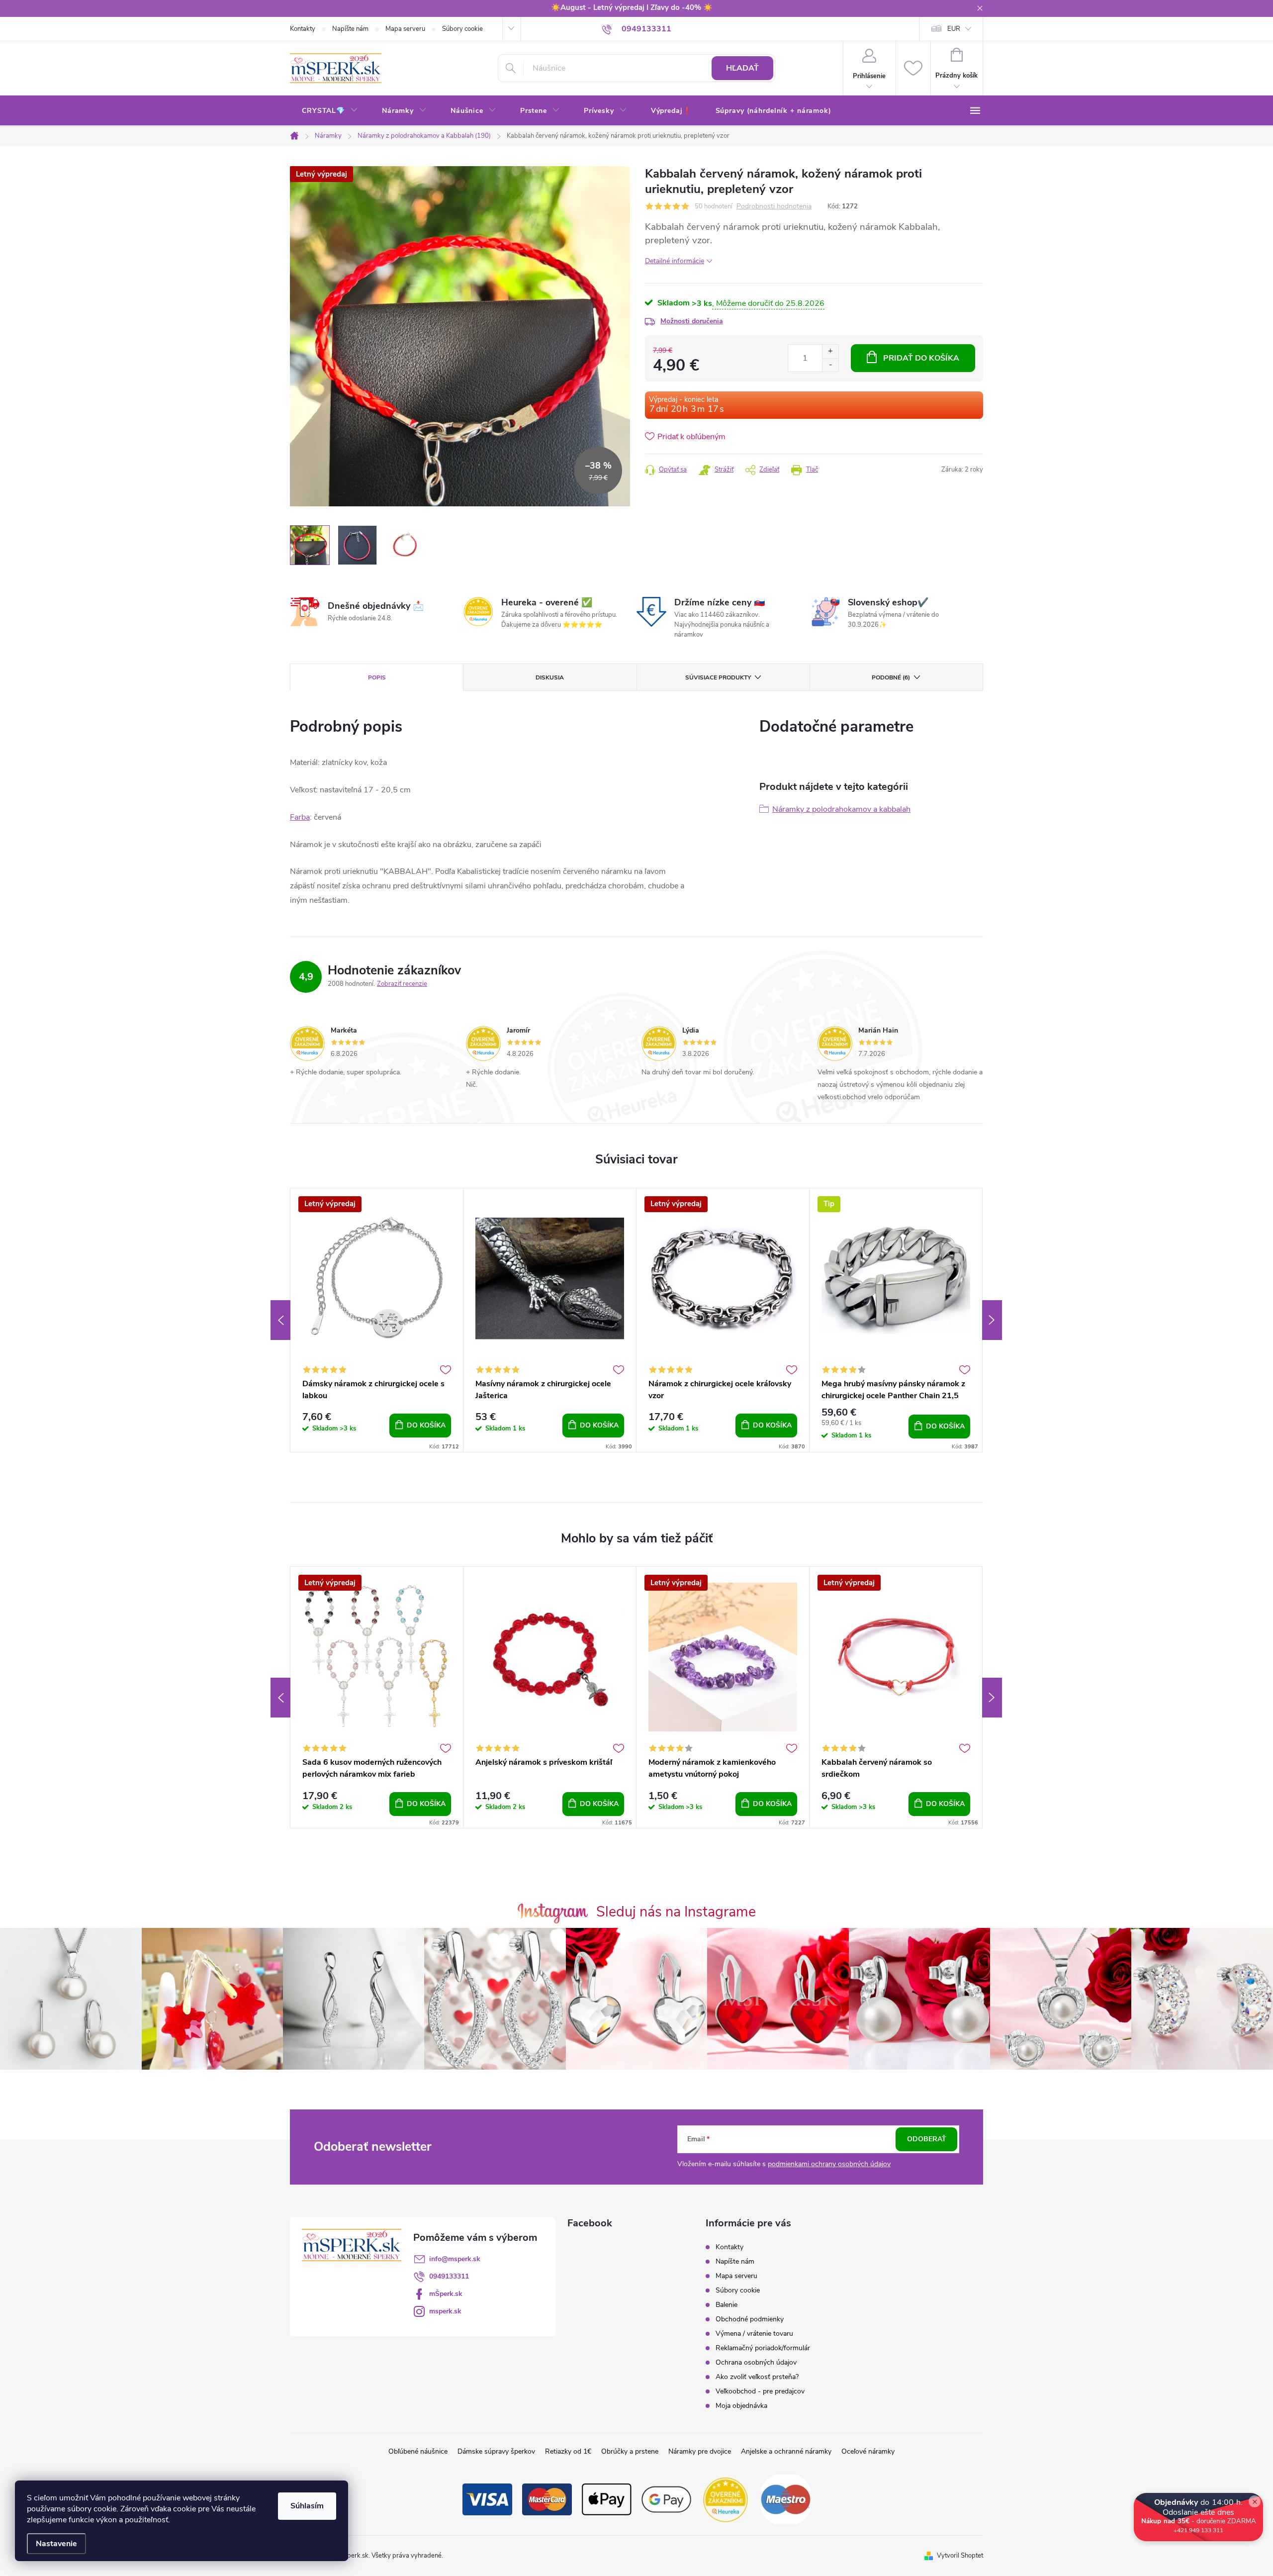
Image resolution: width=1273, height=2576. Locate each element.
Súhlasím (307, 2506)
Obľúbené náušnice (418, 2451)
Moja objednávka (741, 2406)
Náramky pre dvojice (700, 2451)
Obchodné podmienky (750, 2319)
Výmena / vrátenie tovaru (754, 2334)
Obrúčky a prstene (630, 2451)
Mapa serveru (405, 29)
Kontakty (303, 29)
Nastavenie (56, 2544)
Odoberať (927, 2139)
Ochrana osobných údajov (756, 2362)
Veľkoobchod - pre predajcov (760, 2391)
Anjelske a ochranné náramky (786, 2451)
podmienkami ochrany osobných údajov (829, 2164)
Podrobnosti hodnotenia (774, 207)
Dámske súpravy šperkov (496, 2451)
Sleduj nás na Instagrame (676, 1912)
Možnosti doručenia (692, 321)
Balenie (727, 2305)
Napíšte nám (350, 29)
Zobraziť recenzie (402, 984)
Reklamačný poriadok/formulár (763, 2348)
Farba (300, 817)
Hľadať (742, 68)
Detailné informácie (675, 261)
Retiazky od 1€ (568, 2451)
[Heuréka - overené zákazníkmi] (726, 2499)
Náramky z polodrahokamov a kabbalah (841, 809)
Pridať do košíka (921, 358)
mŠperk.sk (446, 2294)
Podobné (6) (891, 677)
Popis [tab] (377, 677)
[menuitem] (330, 111)
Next (992, 1320)
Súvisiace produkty (718, 677)
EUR (954, 29)
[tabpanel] (377, 1320)
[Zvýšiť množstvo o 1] (830, 351)
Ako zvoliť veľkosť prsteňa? (757, 2377)
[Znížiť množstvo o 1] (830, 365)
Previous (280, 1320)
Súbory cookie (462, 29)
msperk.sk (445, 2311)
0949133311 (449, 2276)
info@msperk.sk (455, 2259)
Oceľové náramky (868, 2451)
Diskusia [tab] (550, 677)
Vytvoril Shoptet (960, 2556)
